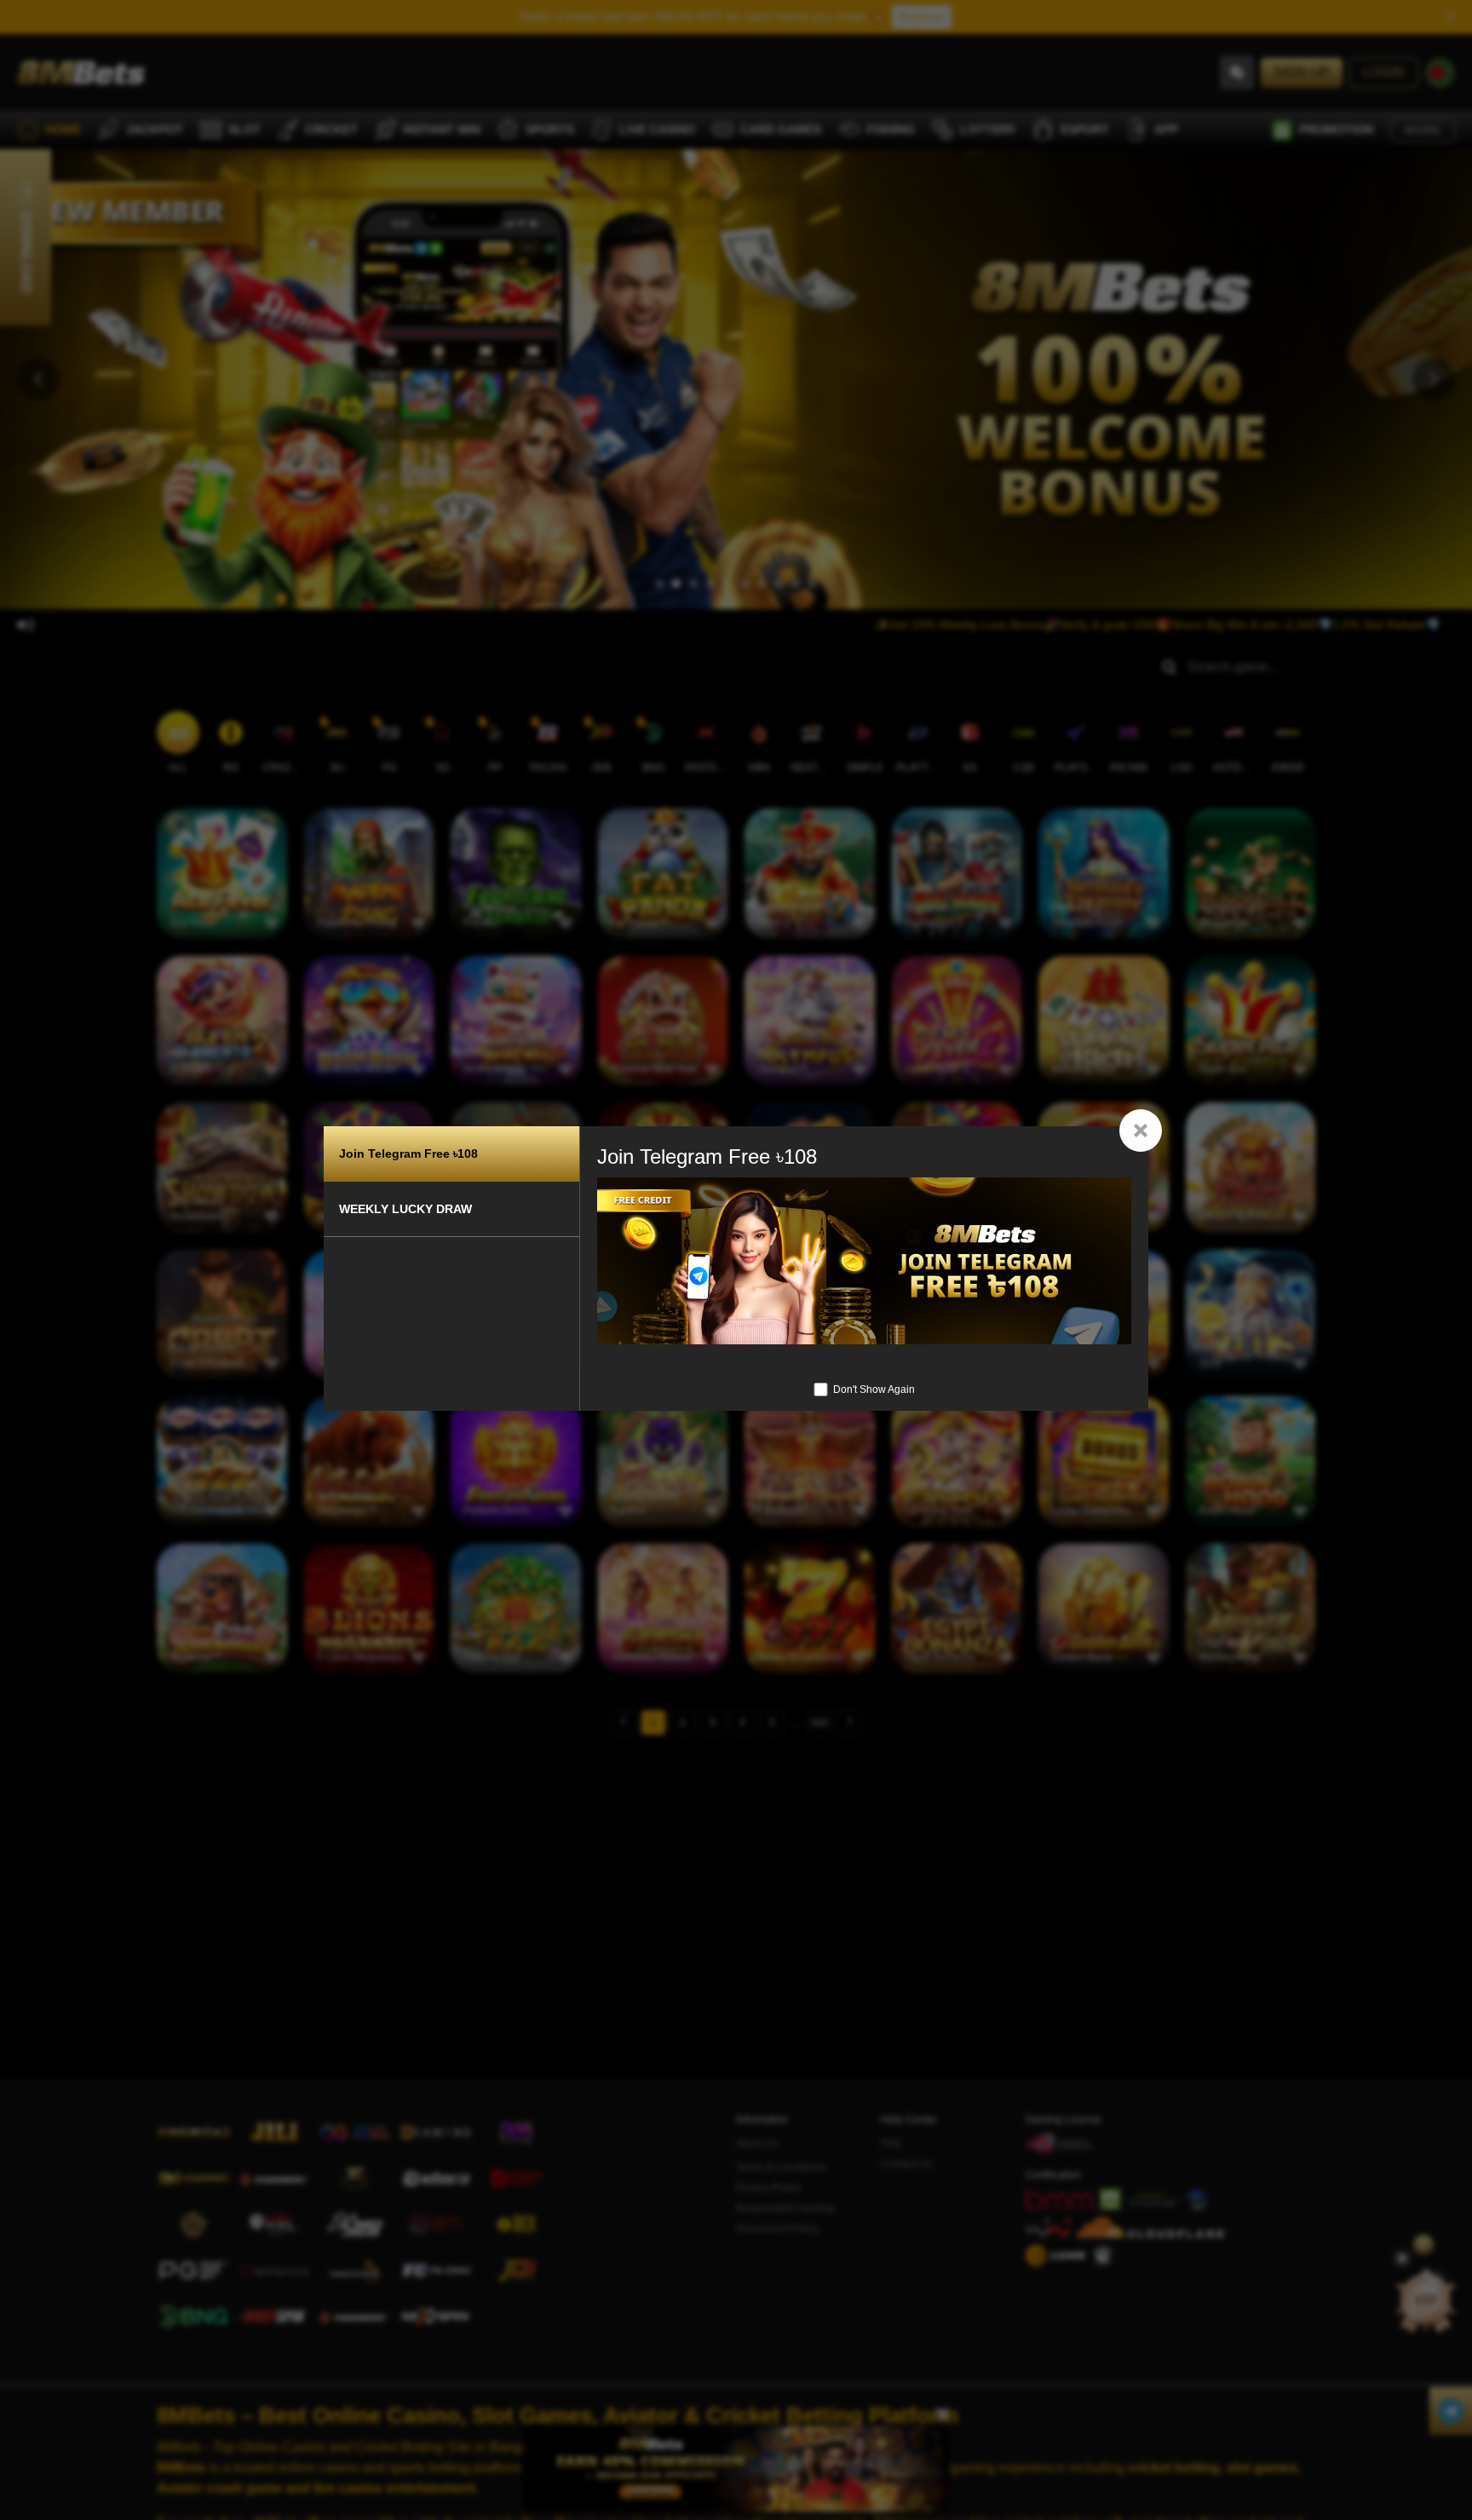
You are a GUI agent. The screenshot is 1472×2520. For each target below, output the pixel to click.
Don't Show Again (874, 1389)
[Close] (1141, 1131)
